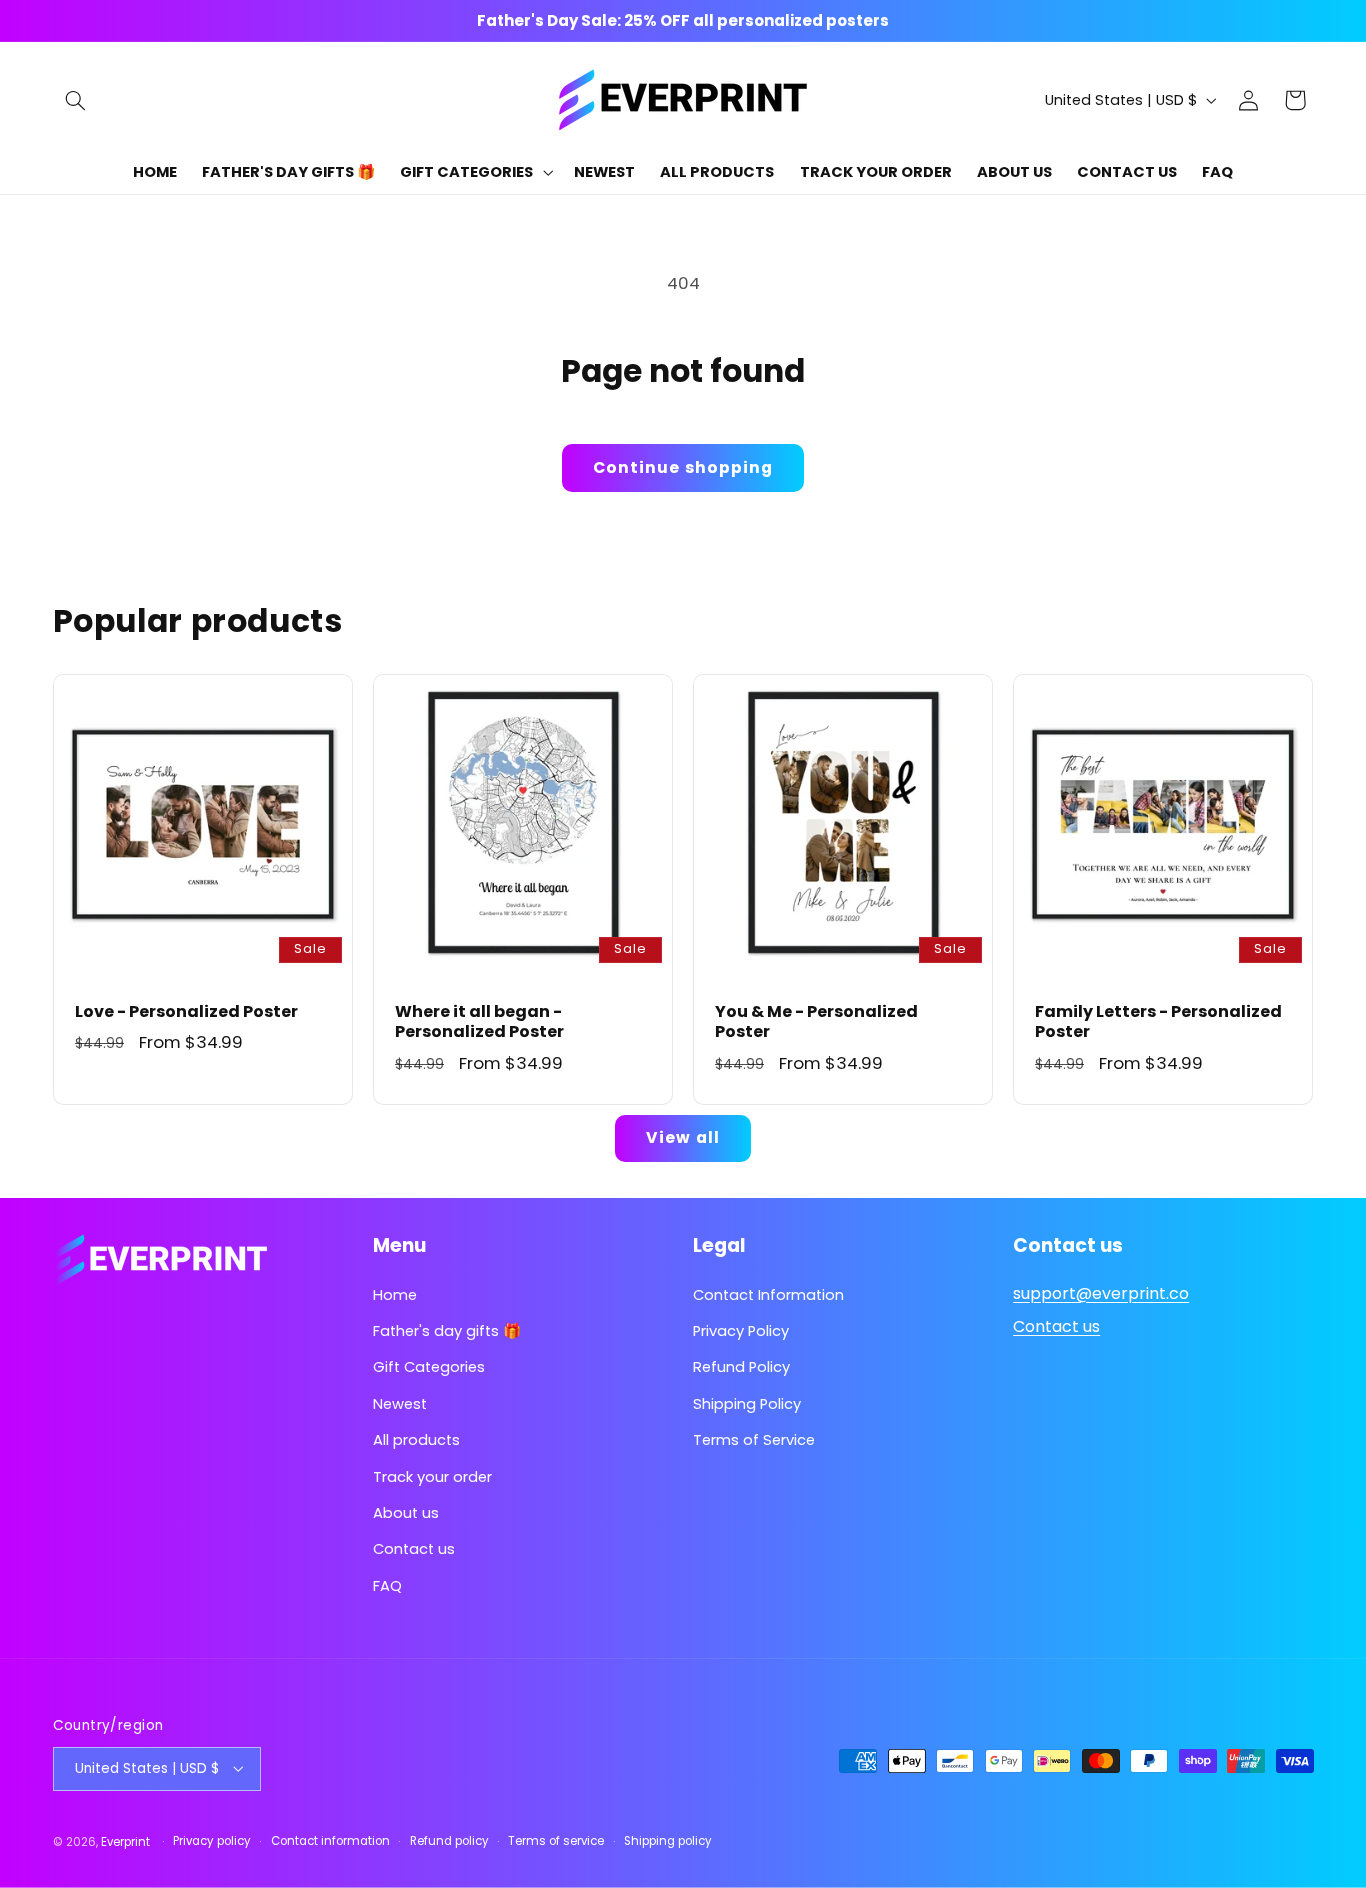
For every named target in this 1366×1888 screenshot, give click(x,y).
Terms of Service (754, 1441)
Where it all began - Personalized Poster (479, 1022)
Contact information (330, 1841)
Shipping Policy (747, 1404)
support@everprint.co (1101, 1293)
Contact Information (768, 1295)
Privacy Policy (741, 1331)
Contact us (414, 1550)
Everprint (125, 1841)
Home (395, 1295)
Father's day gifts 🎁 (447, 1331)
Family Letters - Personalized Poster (1158, 1022)
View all (682, 1137)
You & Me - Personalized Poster (816, 1022)
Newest (400, 1404)
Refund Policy (741, 1368)
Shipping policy (668, 1841)
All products (416, 1441)
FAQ (387, 1586)
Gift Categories (429, 1368)
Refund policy (449, 1841)
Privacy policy (212, 1841)
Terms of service (556, 1841)
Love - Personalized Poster (186, 1011)
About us (406, 1513)
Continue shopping (683, 467)
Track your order (432, 1477)
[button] (76, 100)
